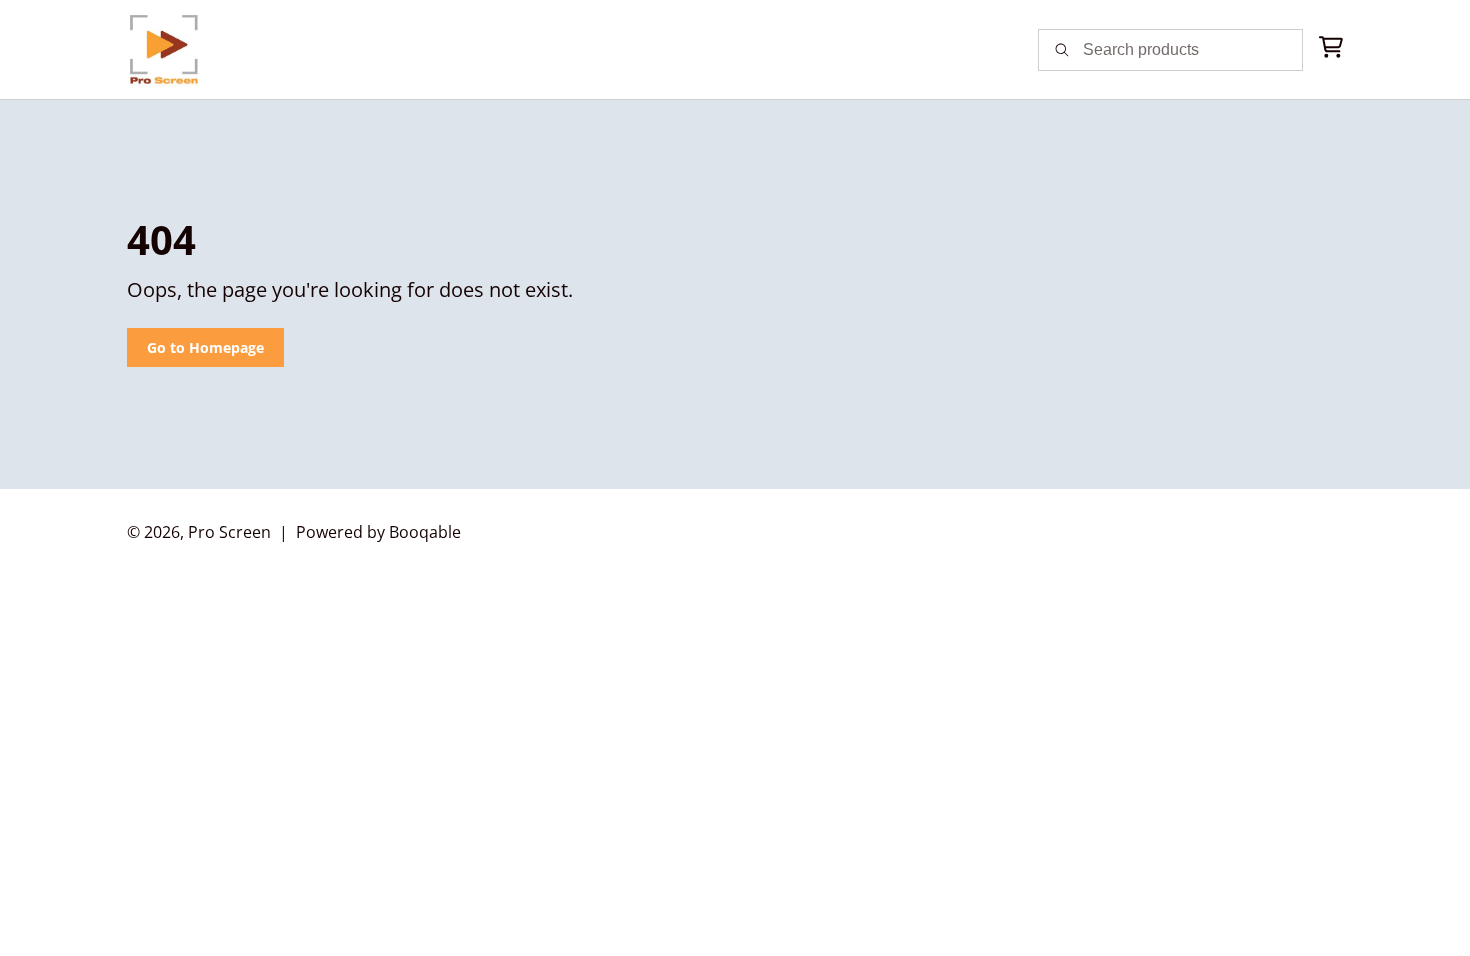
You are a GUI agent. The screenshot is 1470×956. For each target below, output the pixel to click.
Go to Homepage (205, 347)
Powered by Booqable (378, 532)
